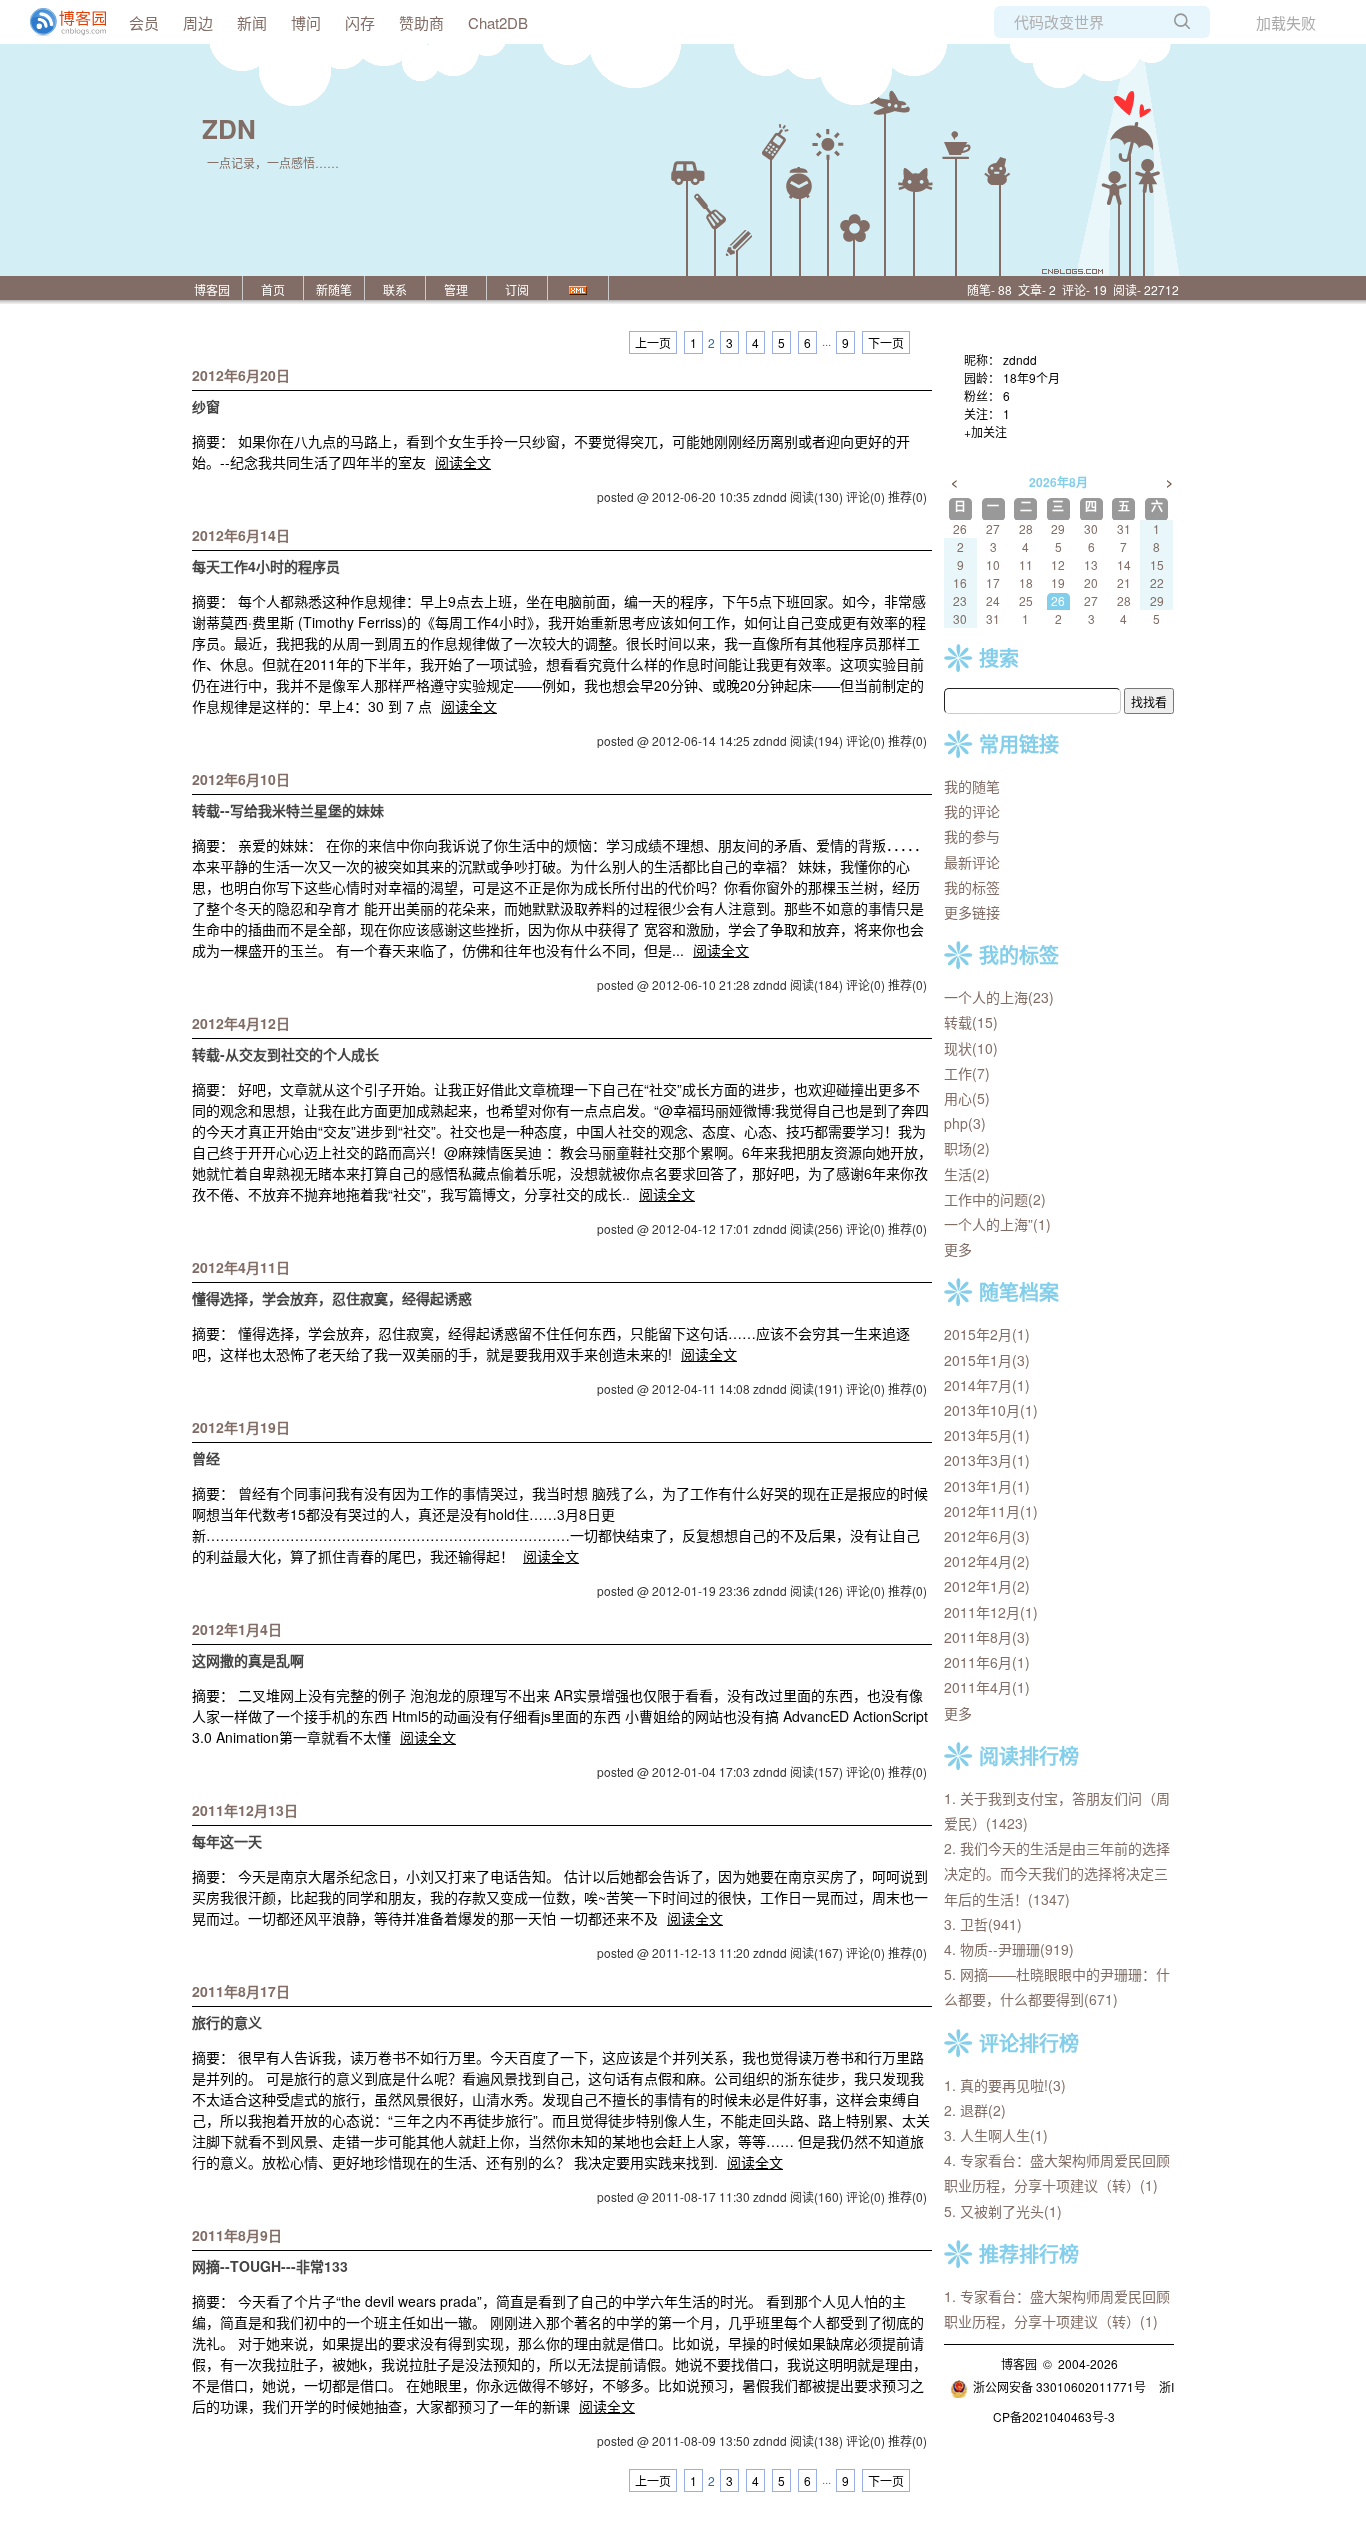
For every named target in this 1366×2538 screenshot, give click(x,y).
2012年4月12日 (241, 1023)
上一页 (653, 342)
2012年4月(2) (987, 1561)
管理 (456, 289)
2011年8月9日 (237, 2235)
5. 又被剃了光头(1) (1003, 2211)
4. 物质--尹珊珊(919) (1009, 1949)
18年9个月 (1031, 377)
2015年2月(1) (987, 1334)
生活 (967, 1174)
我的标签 (972, 887)
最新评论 (972, 862)
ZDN (229, 128)
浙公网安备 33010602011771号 (1059, 2386)
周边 (198, 22)
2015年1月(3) (987, 1360)
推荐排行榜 (1029, 2253)
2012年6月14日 (241, 535)
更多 (958, 1249)
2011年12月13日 (245, 1810)
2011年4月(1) (987, 1687)
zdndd (1020, 359)
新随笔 (334, 289)
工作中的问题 (995, 1199)
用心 (967, 1098)
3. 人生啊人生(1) (996, 2135)
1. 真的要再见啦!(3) (1005, 2085)
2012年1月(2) (987, 1586)
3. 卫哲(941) (983, 1924)
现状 (971, 1048)
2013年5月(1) (987, 1435)
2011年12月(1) (991, 1612)
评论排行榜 (1029, 2042)
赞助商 (421, 22)
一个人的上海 (999, 997)
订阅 (517, 289)
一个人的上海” (997, 1224)
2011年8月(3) (987, 1637)
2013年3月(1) (987, 1460)
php (965, 1123)
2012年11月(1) (991, 1511)
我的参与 (972, 836)
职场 (967, 1148)
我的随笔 (972, 786)
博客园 (212, 289)
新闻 (252, 22)
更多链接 (972, 912)
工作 (967, 1073)
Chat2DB (498, 22)
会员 (144, 22)
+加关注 (985, 431)
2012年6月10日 (241, 779)
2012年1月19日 (241, 1427)
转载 (971, 1022)
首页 (273, 289)
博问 (306, 22)
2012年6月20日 (241, 375)
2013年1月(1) (987, 1486)
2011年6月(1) (987, 1662)
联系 (395, 289)
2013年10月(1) (991, 1410)
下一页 (886, 342)
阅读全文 (463, 462)
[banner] (60, 22)
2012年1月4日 (237, 1629)
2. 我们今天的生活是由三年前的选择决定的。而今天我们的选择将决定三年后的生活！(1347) (1057, 1873)
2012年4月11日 (241, 1267)
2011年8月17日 (241, 1991)
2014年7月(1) (987, 1385)
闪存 (360, 22)
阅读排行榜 (1029, 1755)
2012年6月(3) (987, 1536)
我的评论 (972, 811)
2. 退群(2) (975, 2110)
